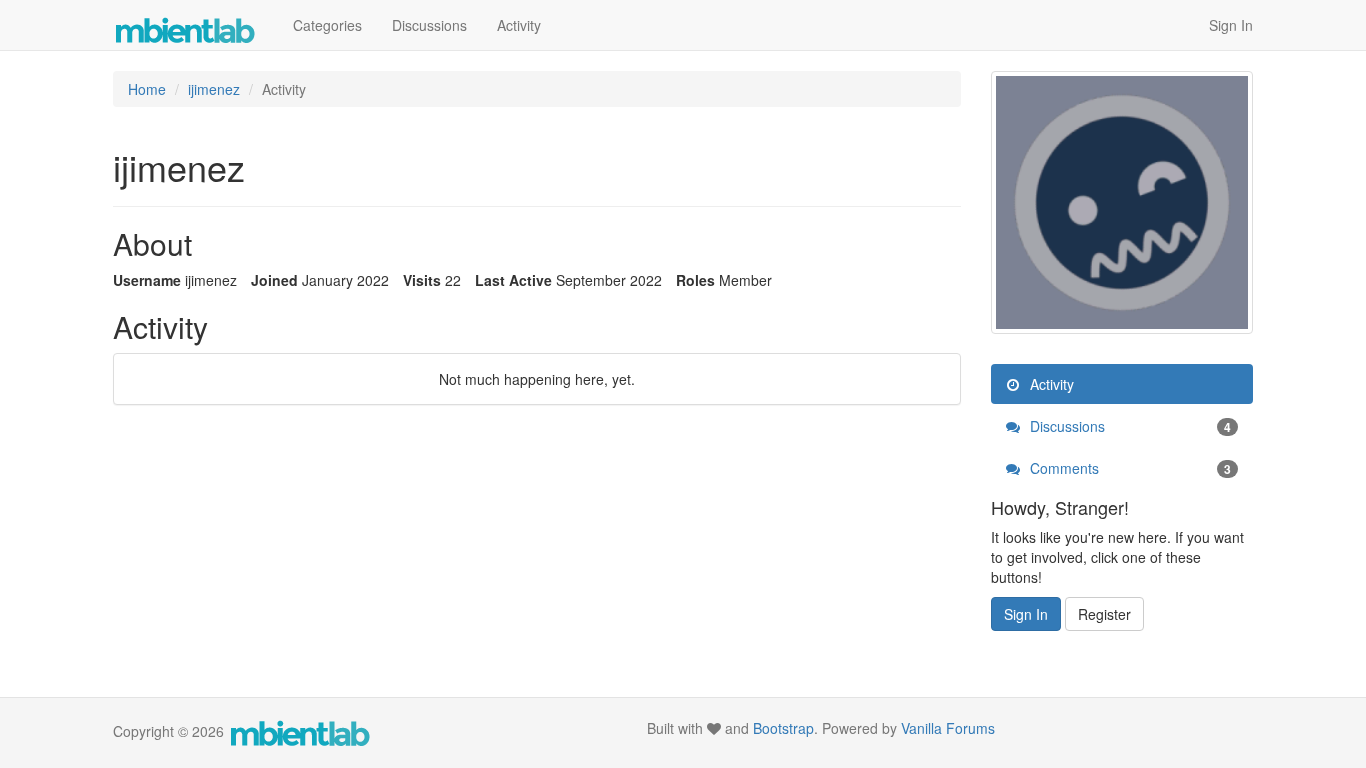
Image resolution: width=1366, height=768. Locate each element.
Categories (327, 25)
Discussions (429, 25)
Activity (519, 25)
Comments (1129, 468)
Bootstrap (783, 728)
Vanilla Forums (948, 728)
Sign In (1231, 25)
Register (1104, 614)
